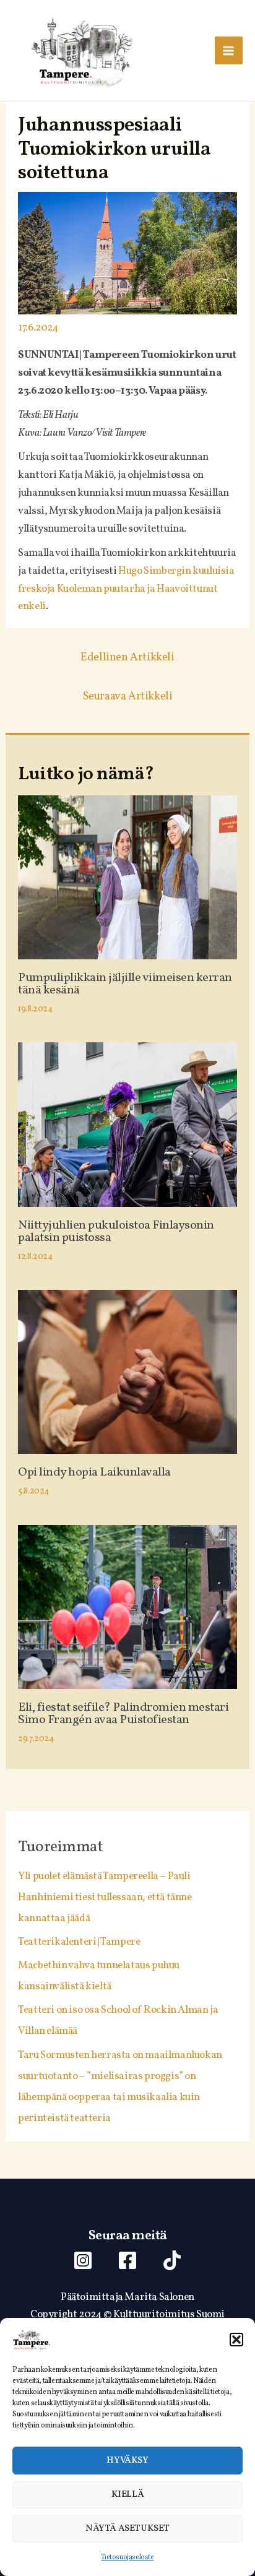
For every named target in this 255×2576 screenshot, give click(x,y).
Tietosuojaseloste (127, 2557)
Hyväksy (127, 2461)
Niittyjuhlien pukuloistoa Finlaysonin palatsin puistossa (116, 1232)
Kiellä (128, 2495)
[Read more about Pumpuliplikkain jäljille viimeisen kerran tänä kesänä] (127, 877)
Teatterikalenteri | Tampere (79, 1942)
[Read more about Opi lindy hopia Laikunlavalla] (127, 1372)
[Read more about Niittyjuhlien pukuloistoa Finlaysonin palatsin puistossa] (127, 1124)
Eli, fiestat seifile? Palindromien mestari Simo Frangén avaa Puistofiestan (123, 1714)
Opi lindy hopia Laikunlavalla (94, 1472)
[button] (236, 2340)
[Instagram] (83, 2260)
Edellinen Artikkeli (127, 658)
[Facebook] (127, 2260)
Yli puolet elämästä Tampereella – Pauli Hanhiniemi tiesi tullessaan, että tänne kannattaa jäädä (105, 1897)
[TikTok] (172, 2260)
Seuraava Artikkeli (128, 697)
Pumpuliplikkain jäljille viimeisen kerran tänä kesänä (125, 984)
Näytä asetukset (127, 2529)
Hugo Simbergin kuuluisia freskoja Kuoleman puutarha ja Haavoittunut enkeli (126, 589)
